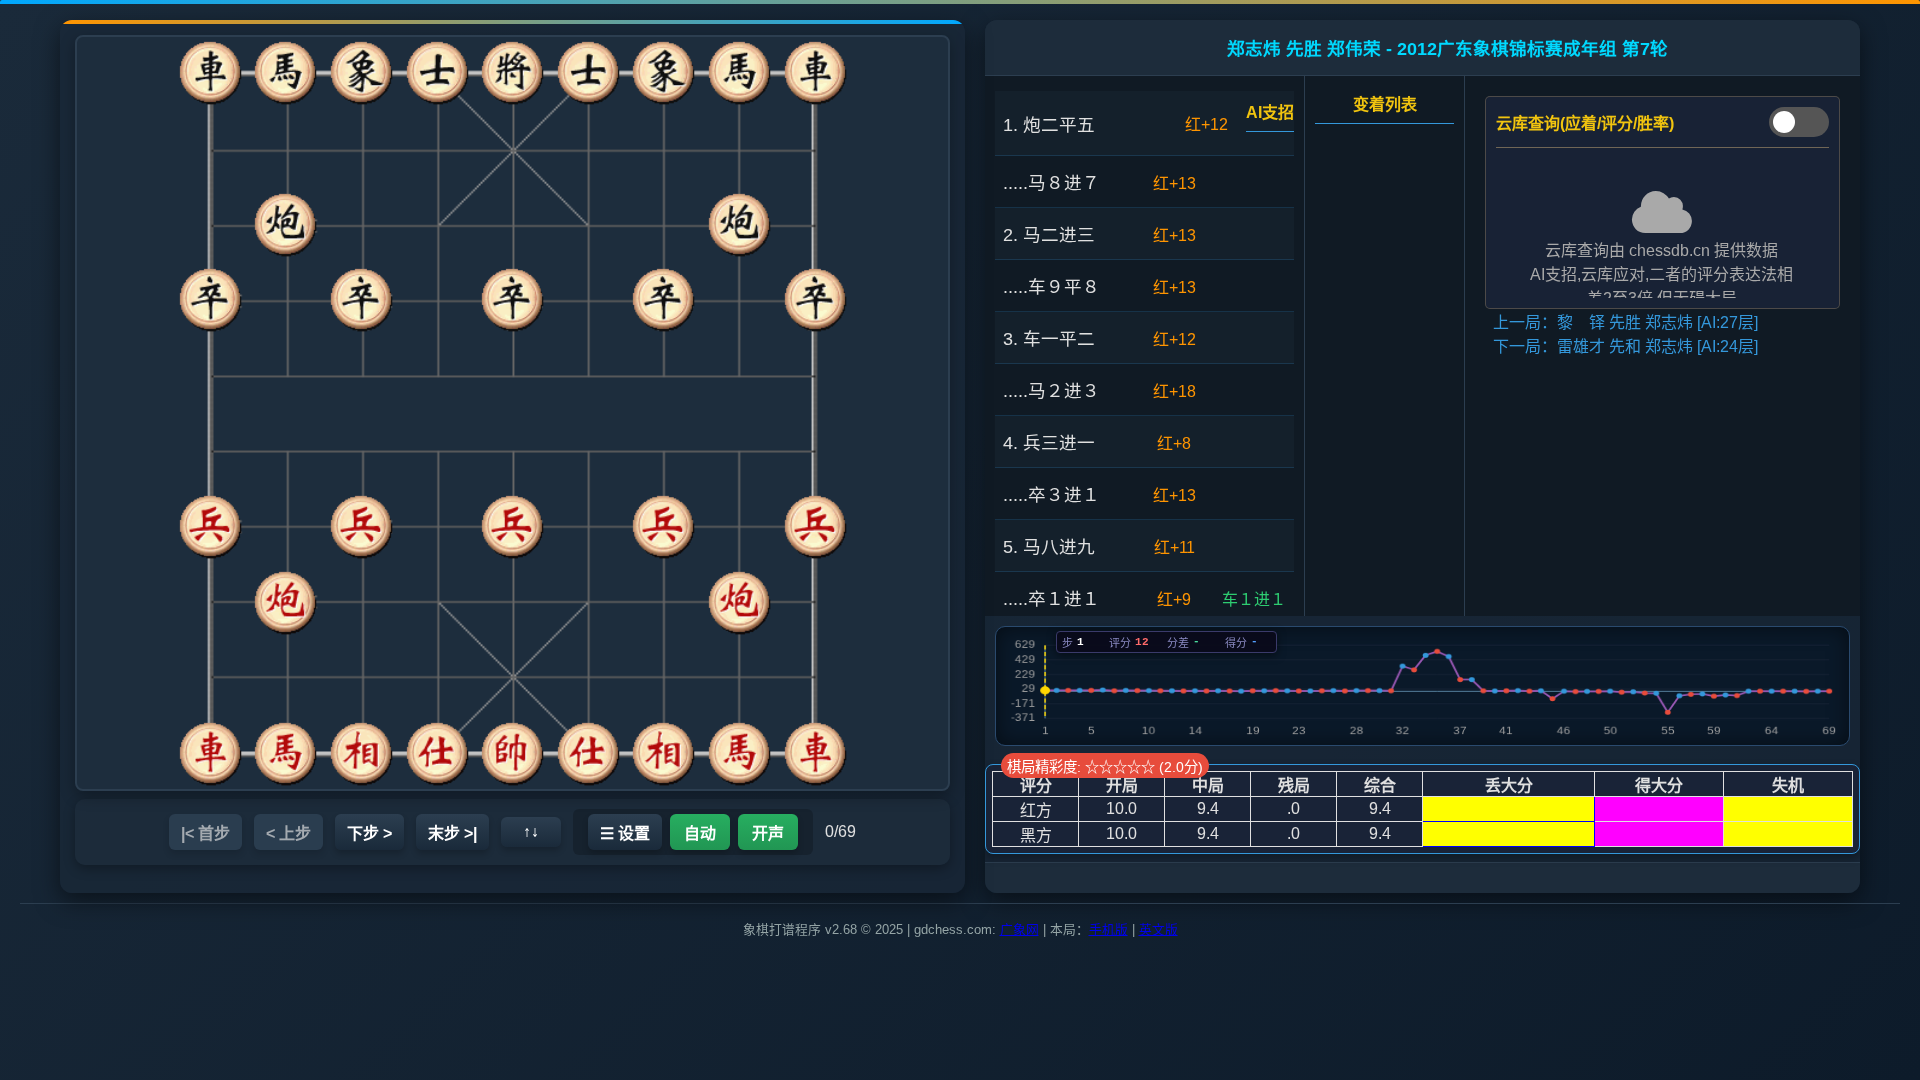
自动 (700, 833)
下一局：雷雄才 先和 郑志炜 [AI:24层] (1625, 346)
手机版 (1108, 929)
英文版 (1158, 929)
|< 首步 (205, 833)
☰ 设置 (625, 833)
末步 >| (452, 833)
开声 (768, 833)
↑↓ (531, 831)
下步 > (369, 833)
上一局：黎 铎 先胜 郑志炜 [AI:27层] (1625, 322)
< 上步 (288, 833)
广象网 (1019, 929)
